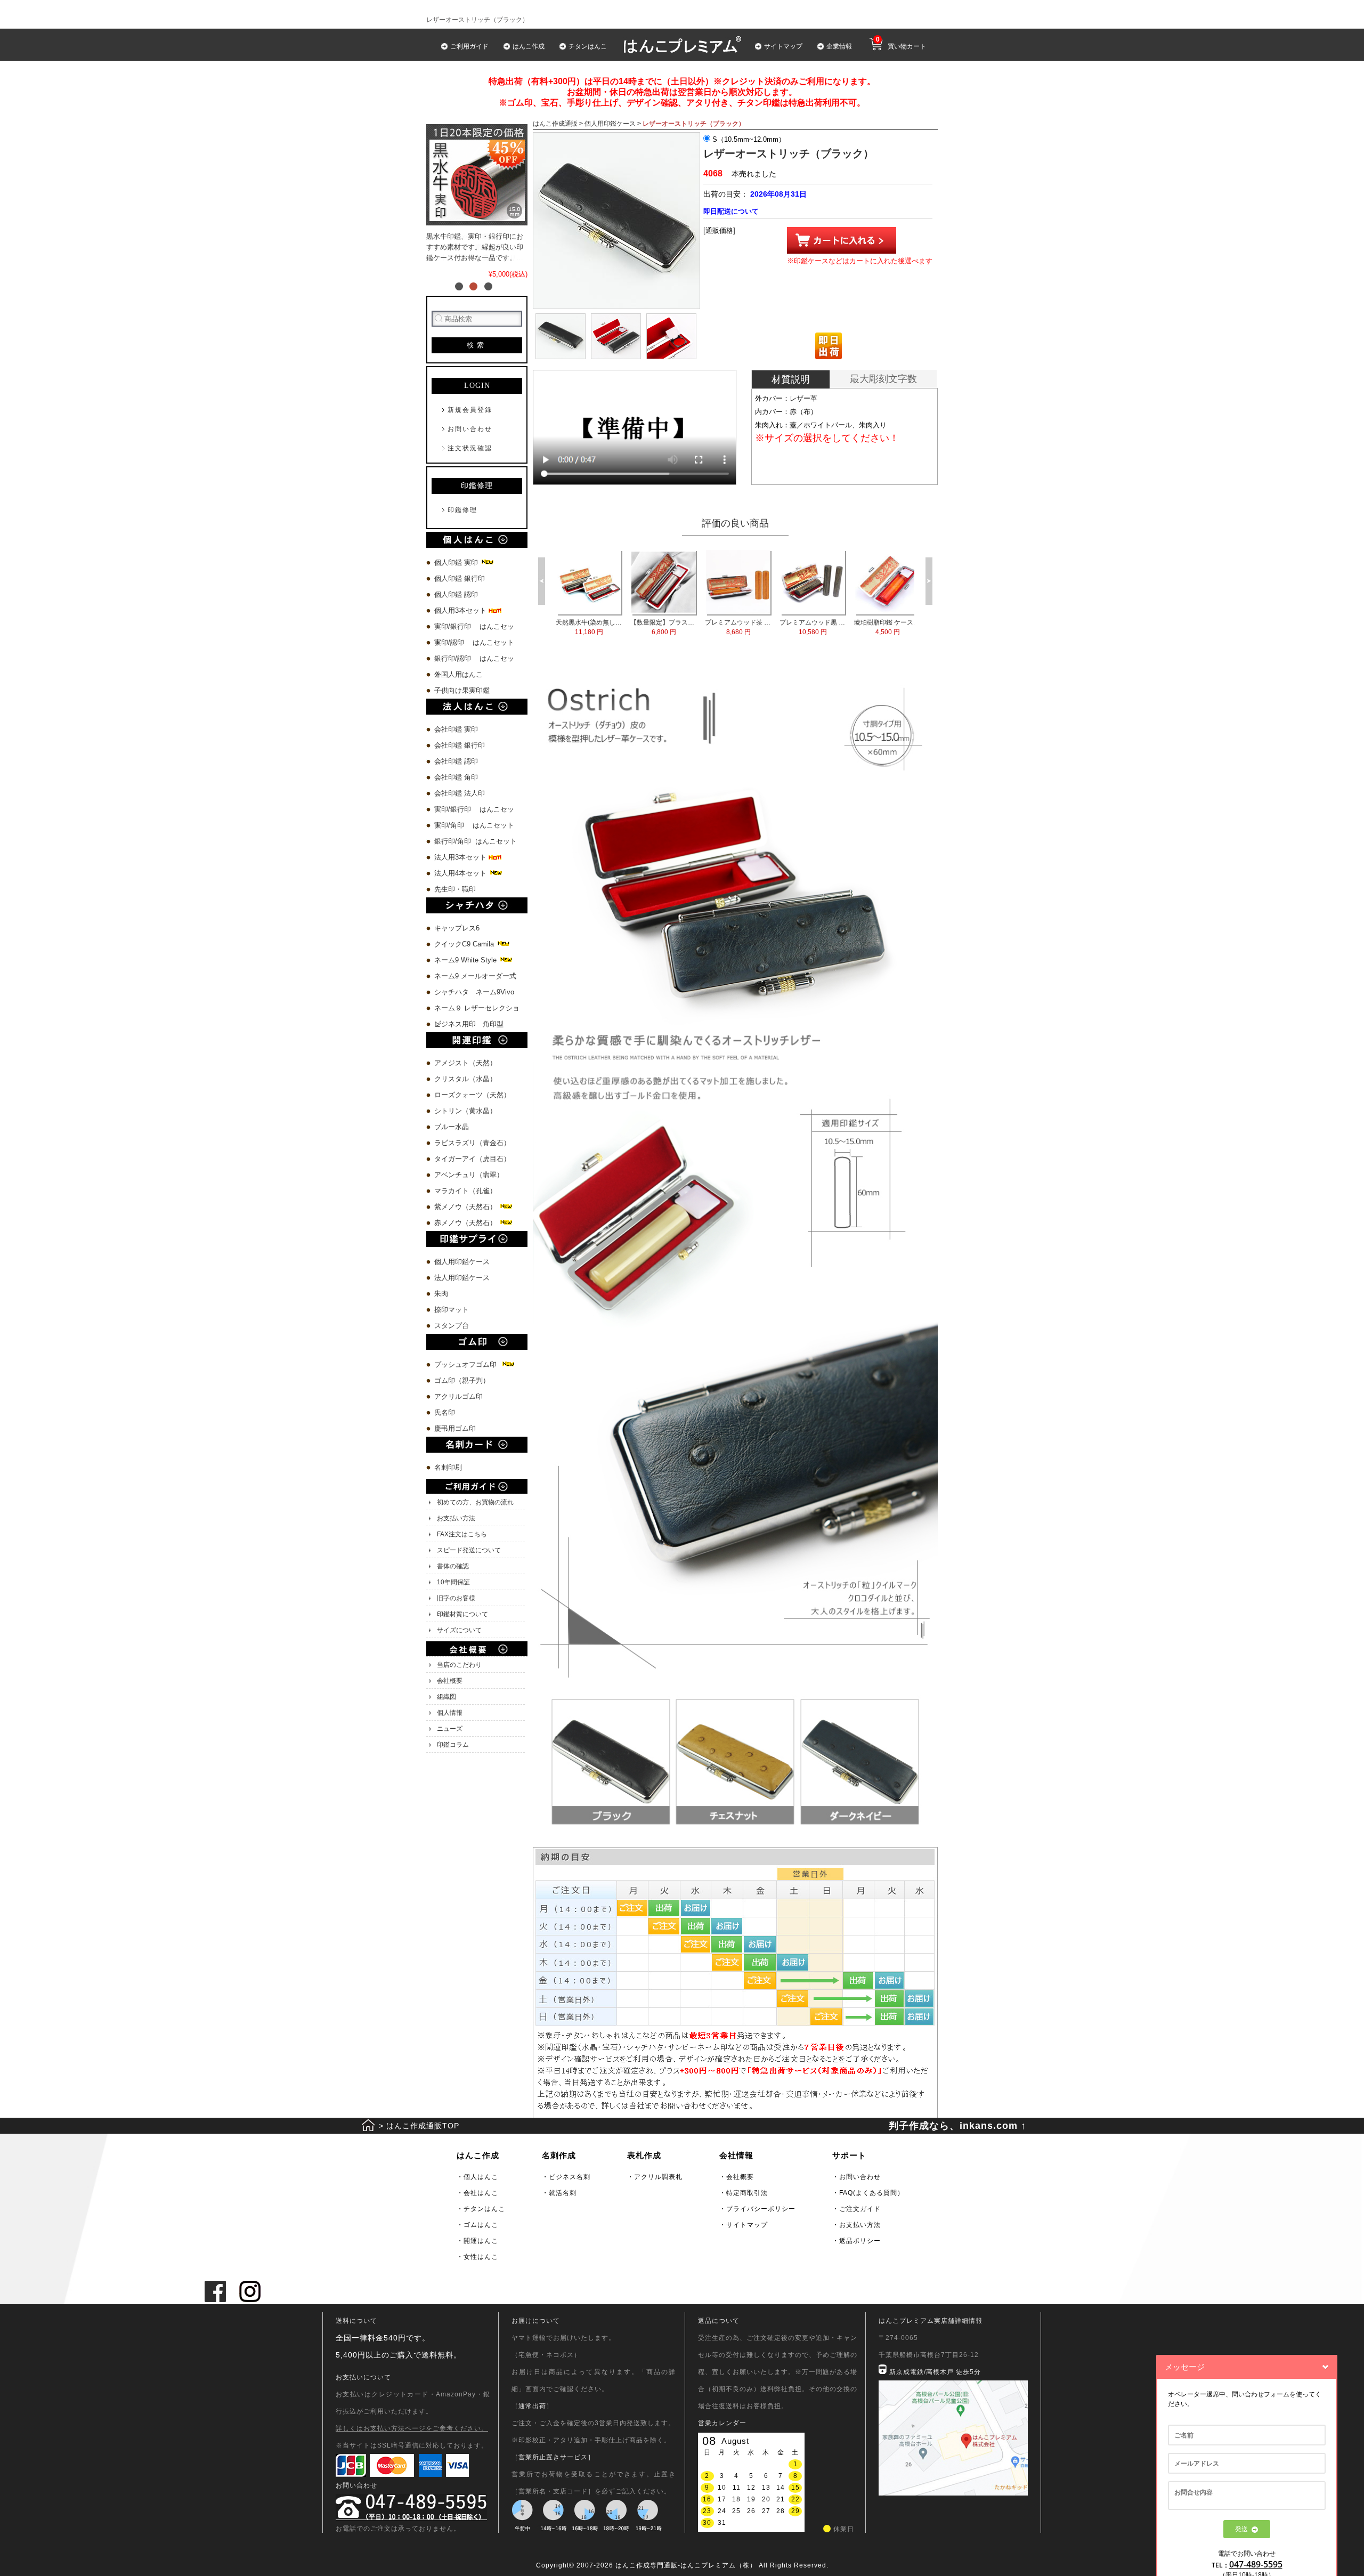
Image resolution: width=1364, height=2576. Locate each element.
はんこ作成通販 (555, 124)
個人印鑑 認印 (456, 594)
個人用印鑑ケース (462, 1262)
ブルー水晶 (452, 1127)
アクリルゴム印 (458, 1396)
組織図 (446, 1697)
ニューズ (450, 1729)
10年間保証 (453, 1582)
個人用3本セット (461, 610)
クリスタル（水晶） (465, 1079)
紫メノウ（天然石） (466, 1207)
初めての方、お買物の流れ (475, 1502)
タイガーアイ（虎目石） (472, 1159)
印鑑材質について (462, 1614)
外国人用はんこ (460, 674)
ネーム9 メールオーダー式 (475, 976)
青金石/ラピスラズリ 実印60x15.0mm (664, 627)
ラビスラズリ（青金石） (472, 1143)
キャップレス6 (457, 928)
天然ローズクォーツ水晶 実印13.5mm (589, 627)
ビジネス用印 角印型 (469, 1024)
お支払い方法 (456, 1518)
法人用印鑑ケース (462, 1278)
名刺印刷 (448, 1467)
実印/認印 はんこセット (474, 642)
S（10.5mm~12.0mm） (748, 139)
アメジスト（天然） (465, 1063)
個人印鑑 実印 (457, 562)
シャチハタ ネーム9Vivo (474, 992)
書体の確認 (453, 1566)
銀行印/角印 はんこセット (476, 841)
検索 (477, 345)
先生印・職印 (455, 889)
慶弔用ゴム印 (455, 1428)
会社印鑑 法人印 (460, 793)
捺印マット (452, 1310)
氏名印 (445, 1412)
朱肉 (441, 1294)
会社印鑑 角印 (456, 777)
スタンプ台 (452, 1326)
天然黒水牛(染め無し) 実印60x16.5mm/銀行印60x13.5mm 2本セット (738, 627)
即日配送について (731, 211)
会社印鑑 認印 (456, 761)
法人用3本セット (461, 857)
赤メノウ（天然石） (466, 1223)
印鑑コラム (453, 1745)
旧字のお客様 (456, 1598)
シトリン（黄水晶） (465, 1111)
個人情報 (450, 1713)
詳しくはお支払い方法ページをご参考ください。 (412, 2428)
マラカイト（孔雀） (465, 1191)
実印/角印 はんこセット (474, 825)
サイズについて (459, 1630)
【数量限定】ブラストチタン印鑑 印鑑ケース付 (813, 627)
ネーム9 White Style (466, 960)
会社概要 (450, 1681)
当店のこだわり (459, 1665)
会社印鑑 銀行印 (460, 745)
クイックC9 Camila (465, 944)
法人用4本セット (461, 873)
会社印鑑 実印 (456, 729)
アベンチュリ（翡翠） (469, 1175)
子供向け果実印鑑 (463, 690)
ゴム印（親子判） (462, 1380)
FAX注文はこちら (462, 1534)
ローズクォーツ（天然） (472, 1095)
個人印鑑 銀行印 (460, 578)
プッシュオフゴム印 (468, 1364)
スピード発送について (469, 1550)
